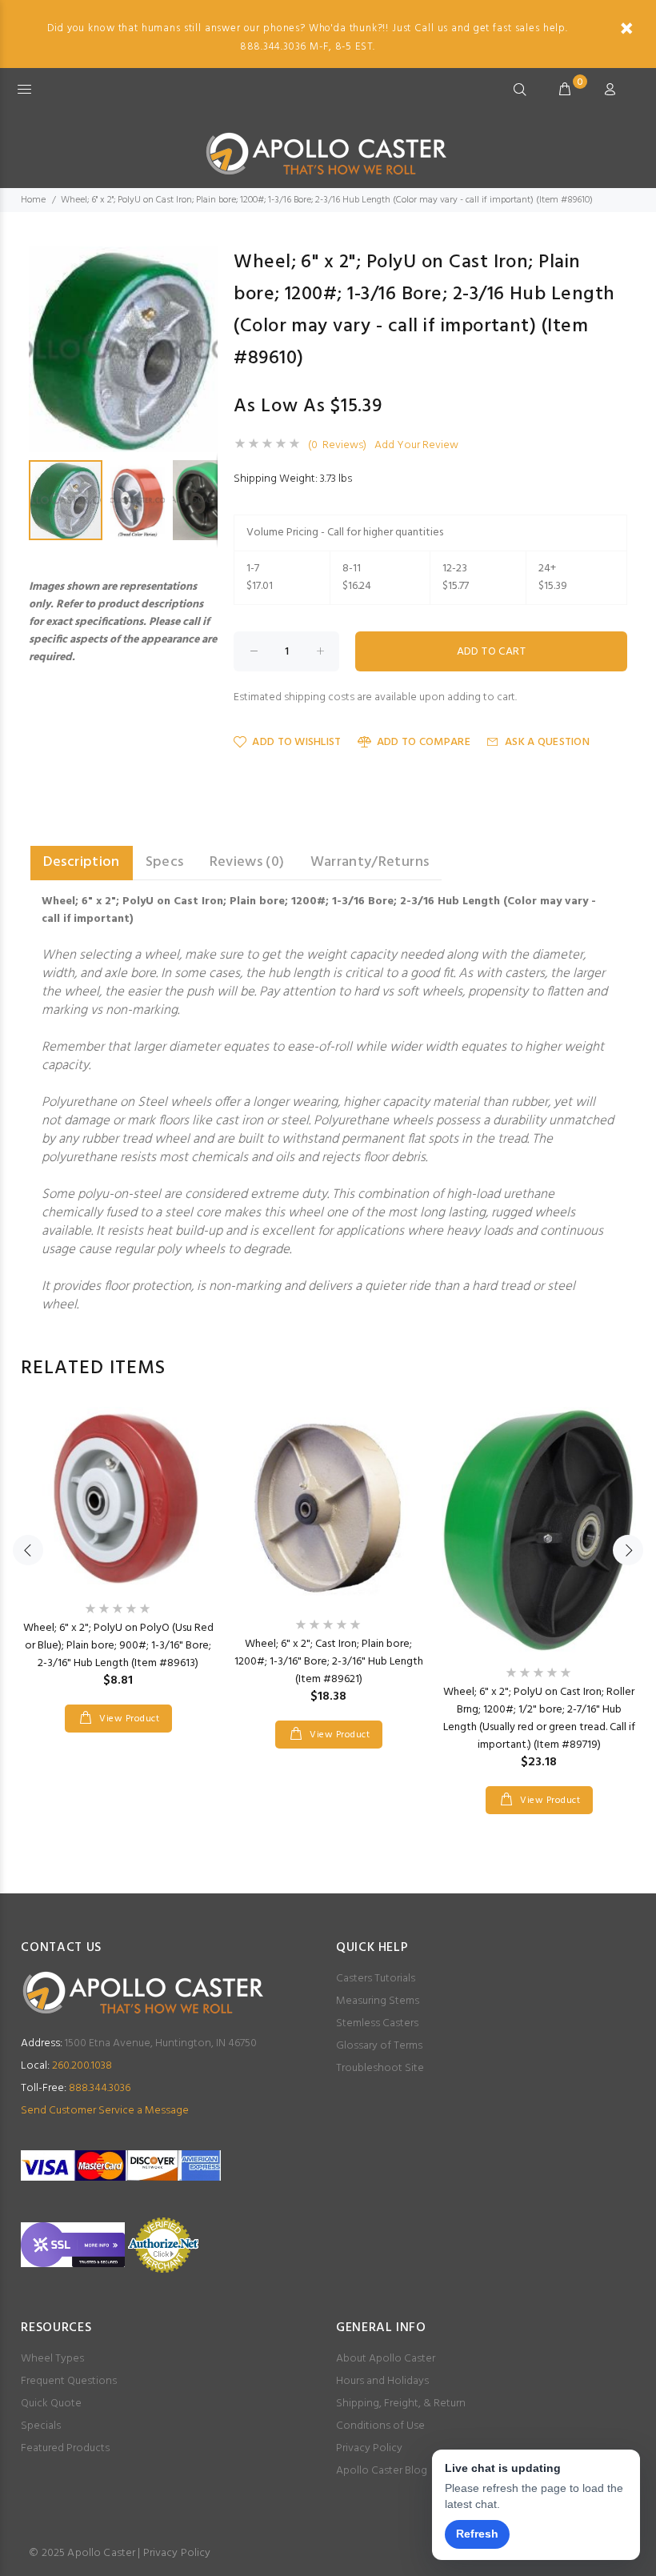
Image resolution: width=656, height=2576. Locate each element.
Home (33, 200)
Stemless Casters (377, 2023)
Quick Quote (51, 2404)
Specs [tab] (165, 862)
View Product (128, 1719)
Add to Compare (424, 742)
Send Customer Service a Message (105, 2111)
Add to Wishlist (296, 742)
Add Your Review (416, 446)
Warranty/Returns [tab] (370, 862)
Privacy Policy (369, 2448)
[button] (203, 261)
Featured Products (65, 2448)
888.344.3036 (76, 2088)
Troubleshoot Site (380, 2068)
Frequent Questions (69, 2381)
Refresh (477, 2534)
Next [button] (628, 1550)
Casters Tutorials (376, 1979)
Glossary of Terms (379, 2046)
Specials (41, 2426)
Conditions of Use (380, 2426)
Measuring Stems (378, 2001)
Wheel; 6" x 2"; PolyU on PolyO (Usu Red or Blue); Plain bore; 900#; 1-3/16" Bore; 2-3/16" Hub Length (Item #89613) (118, 1646)
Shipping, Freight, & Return (401, 2404)
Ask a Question (547, 742)
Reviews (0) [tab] (247, 862)
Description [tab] (82, 862)
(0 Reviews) (337, 446)
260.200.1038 (66, 2066)
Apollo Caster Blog (382, 2471)
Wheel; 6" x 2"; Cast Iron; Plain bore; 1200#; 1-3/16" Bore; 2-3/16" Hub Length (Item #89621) (329, 1662)
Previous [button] (28, 1550)
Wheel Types (52, 2359)
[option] (118, 1554)
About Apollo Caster (386, 2359)
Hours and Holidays (382, 2381)
